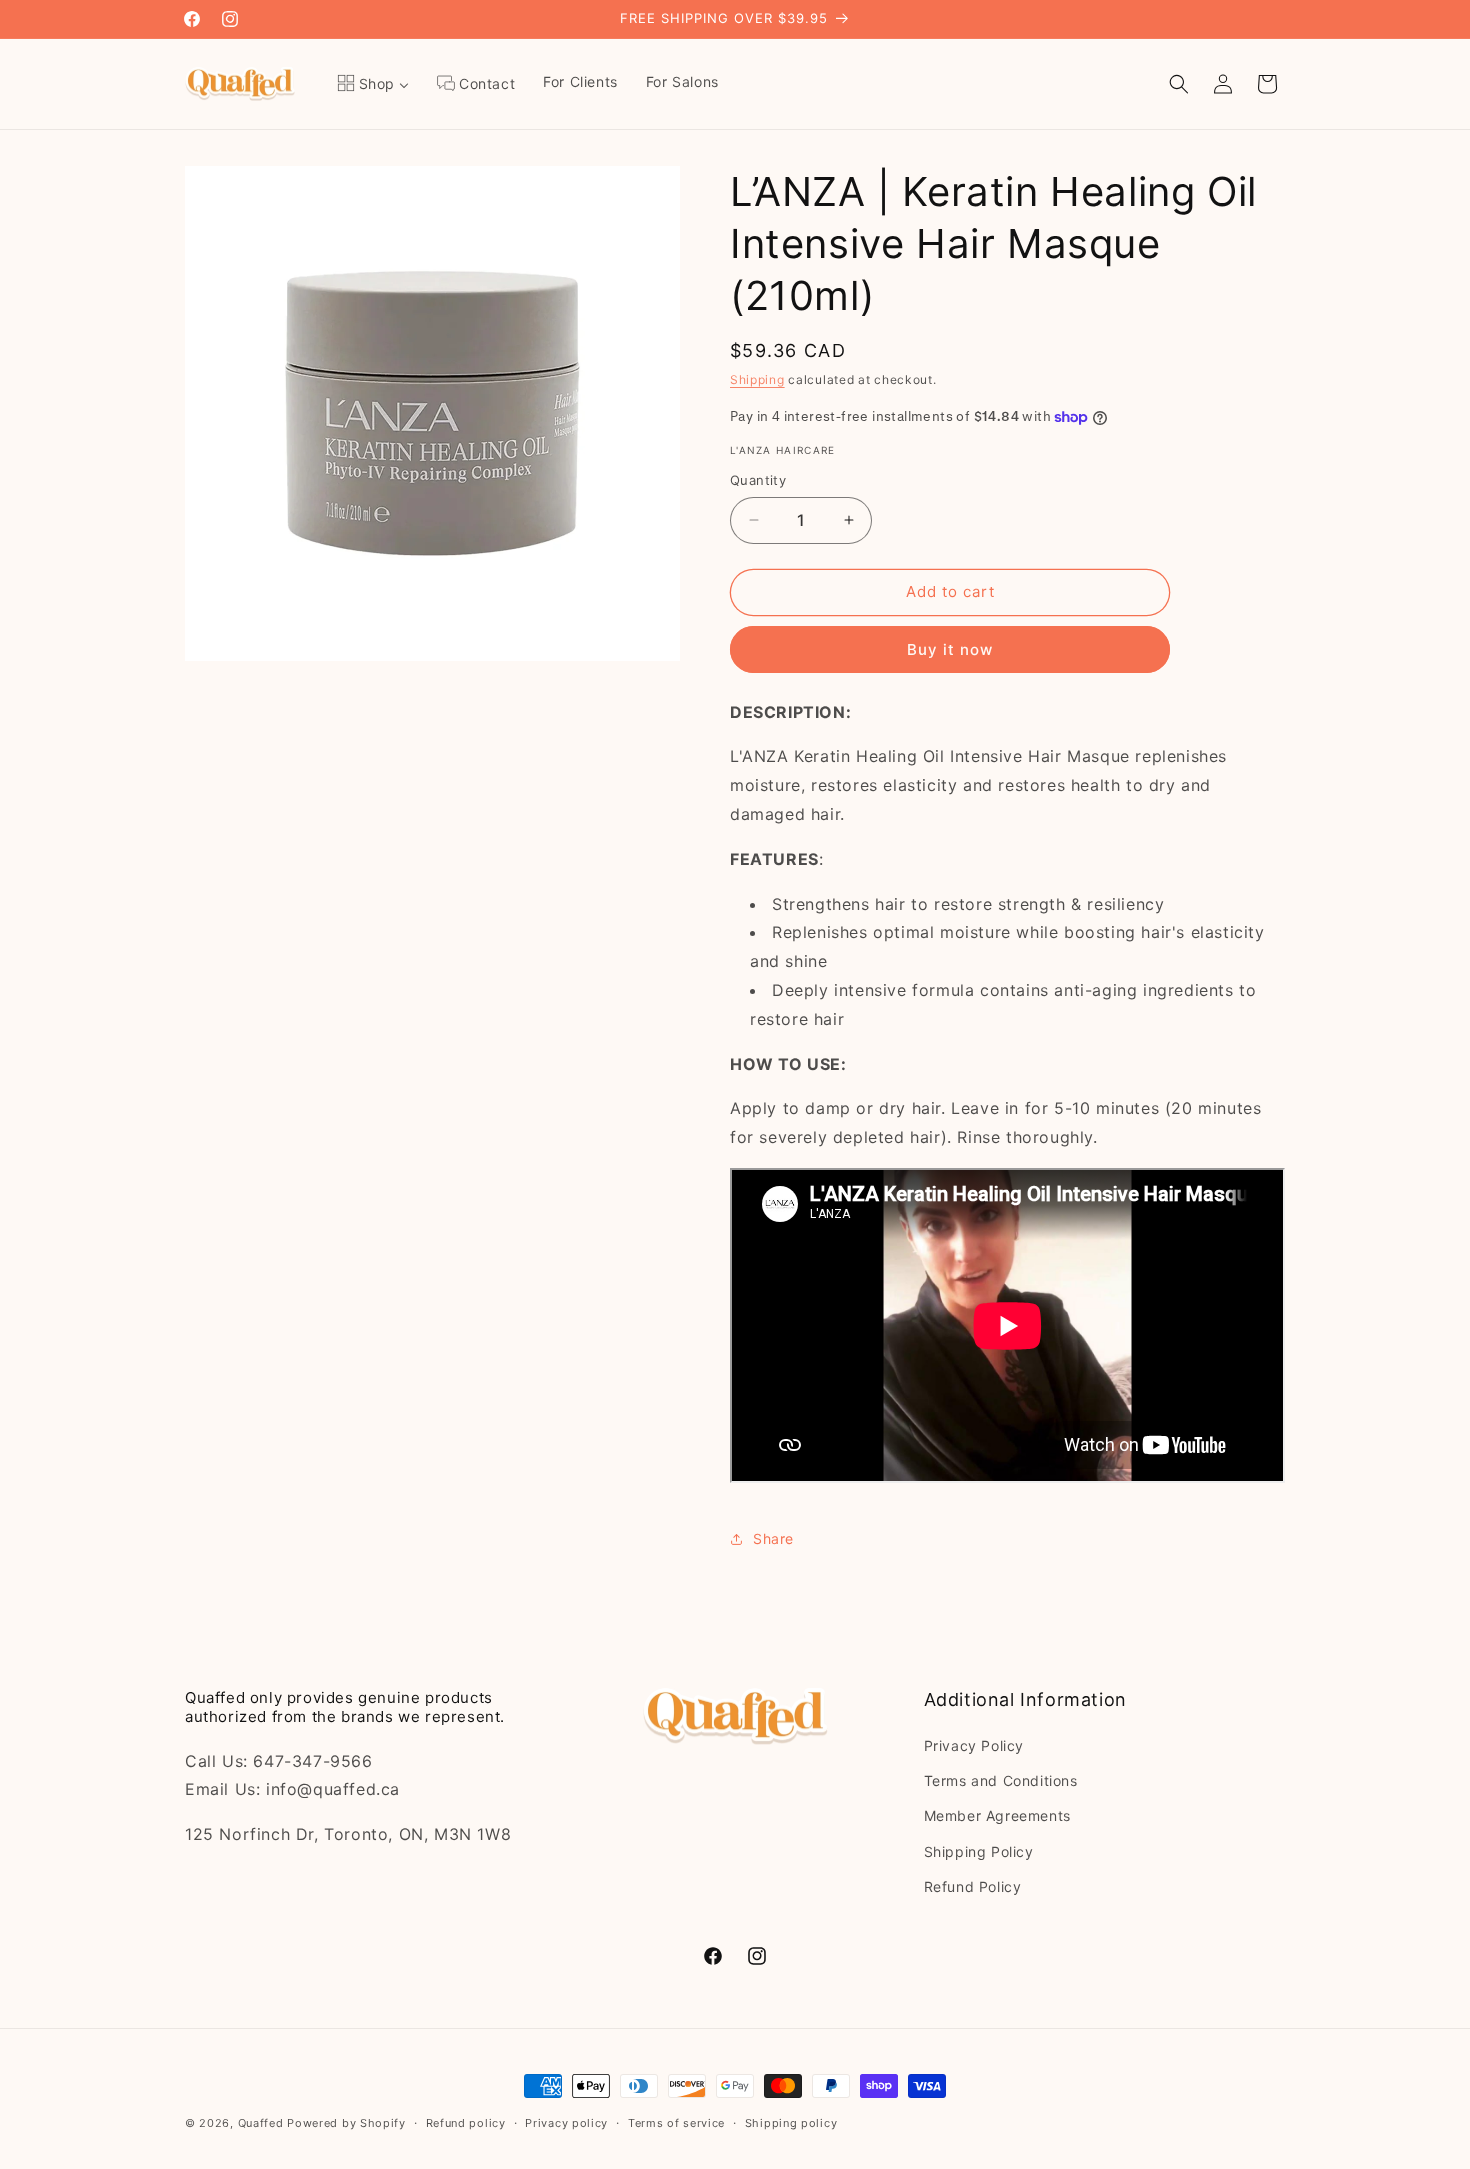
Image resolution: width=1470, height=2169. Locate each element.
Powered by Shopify (346, 2123)
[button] (1179, 84)
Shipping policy (791, 2123)
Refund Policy (973, 1886)
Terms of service (676, 2123)
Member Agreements (997, 1815)
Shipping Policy (979, 1851)
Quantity (758, 480)
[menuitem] (373, 84)
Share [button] (773, 1538)
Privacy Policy (974, 1745)
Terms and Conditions (1001, 1780)
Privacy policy (566, 2123)
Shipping (757, 379)
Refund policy (466, 2123)
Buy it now (950, 649)
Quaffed (261, 2123)
